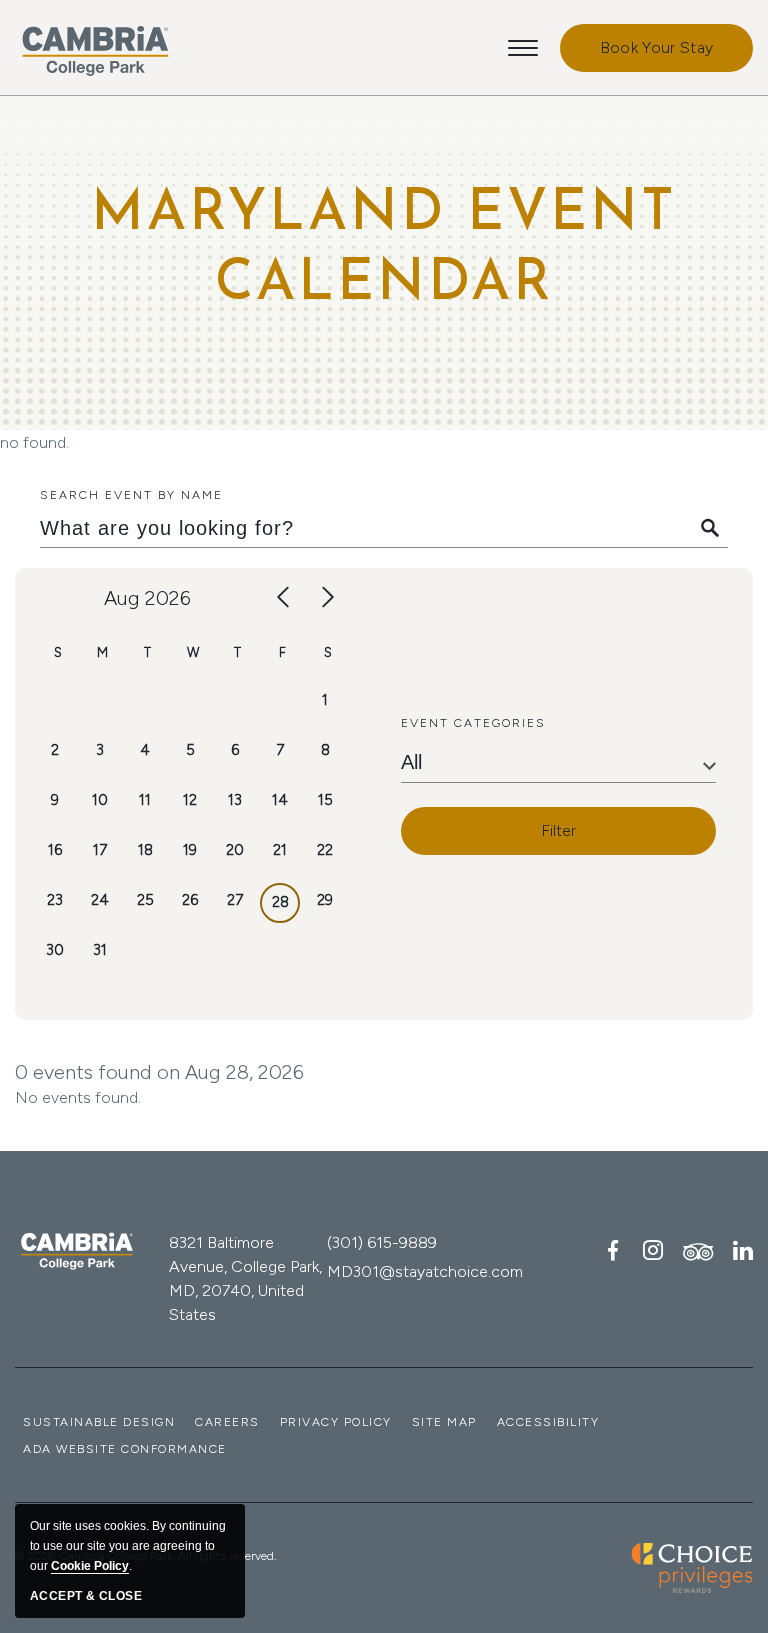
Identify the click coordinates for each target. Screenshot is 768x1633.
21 (280, 850)
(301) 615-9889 (382, 1242)
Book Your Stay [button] (656, 47)
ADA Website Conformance (125, 1449)
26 (190, 900)
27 (235, 900)
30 (55, 950)
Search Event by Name (131, 495)
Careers (227, 1422)
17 (100, 850)
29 (325, 900)
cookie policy (90, 1566)
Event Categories (473, 723)
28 (280, 902)
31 (100, 950)
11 (145, 800)
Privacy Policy (336, 1422)
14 (280, 800)
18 (145, 850)
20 (235, 850)
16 (55, 850)
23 (55, 900)
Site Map (444, 1422)
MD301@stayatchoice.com (425, 1271)
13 (235, 800)
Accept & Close (86, 1596)
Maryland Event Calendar (384, 250)
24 (100, 900)
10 (100, 800)
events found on (159, 1072)
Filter (558, 830)
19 (190, 850)
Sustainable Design (99, 1422)
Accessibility (548, 1422)
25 (145, 900)
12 (190, 800)
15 (325, 800)
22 (325, 850)
